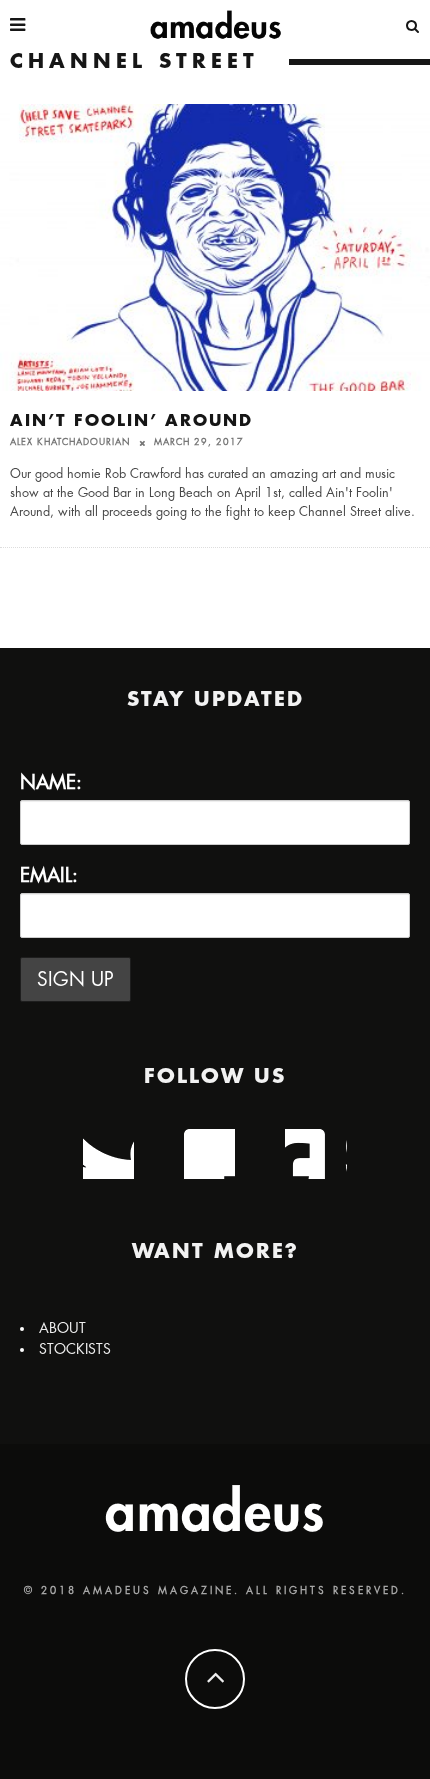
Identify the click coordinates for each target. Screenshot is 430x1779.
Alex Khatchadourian (70, 443)
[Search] (413, 25)
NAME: (51, 782)
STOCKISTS (75, 1349)
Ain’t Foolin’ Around (131, 421)
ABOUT (62, 1328)
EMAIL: (49, 875)
